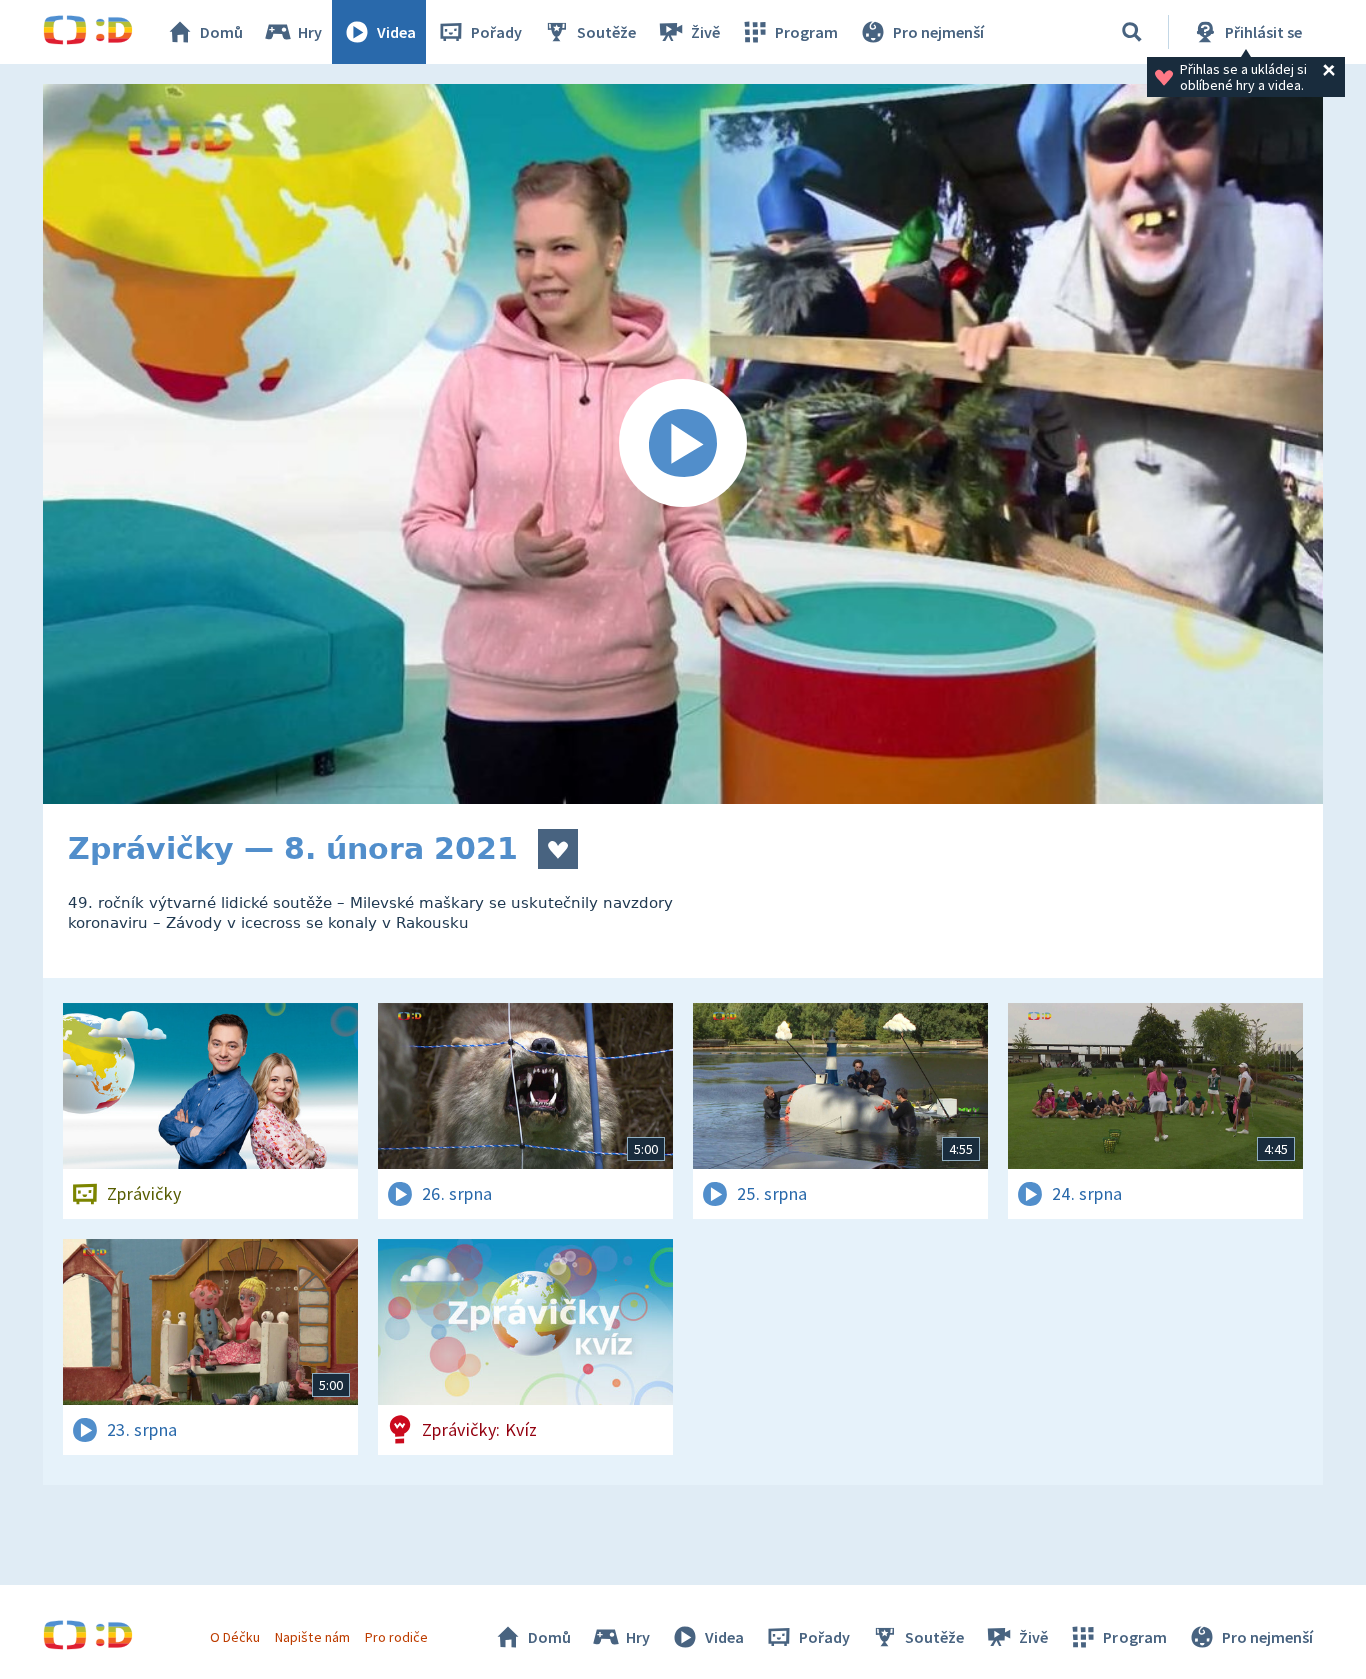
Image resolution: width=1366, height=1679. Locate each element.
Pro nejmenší (938, 32)
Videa (396, 32)
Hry (310, 32)
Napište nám (312, 1637)
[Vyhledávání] (1132, 32)
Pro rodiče (396, 1637)
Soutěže (606, 32)
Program (806, 32)
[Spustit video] (683, 444)
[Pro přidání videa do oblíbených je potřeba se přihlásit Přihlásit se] (558, 849)
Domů (221, 32)
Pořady (496, 32)
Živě (705, 32)
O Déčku (235, 1637)
